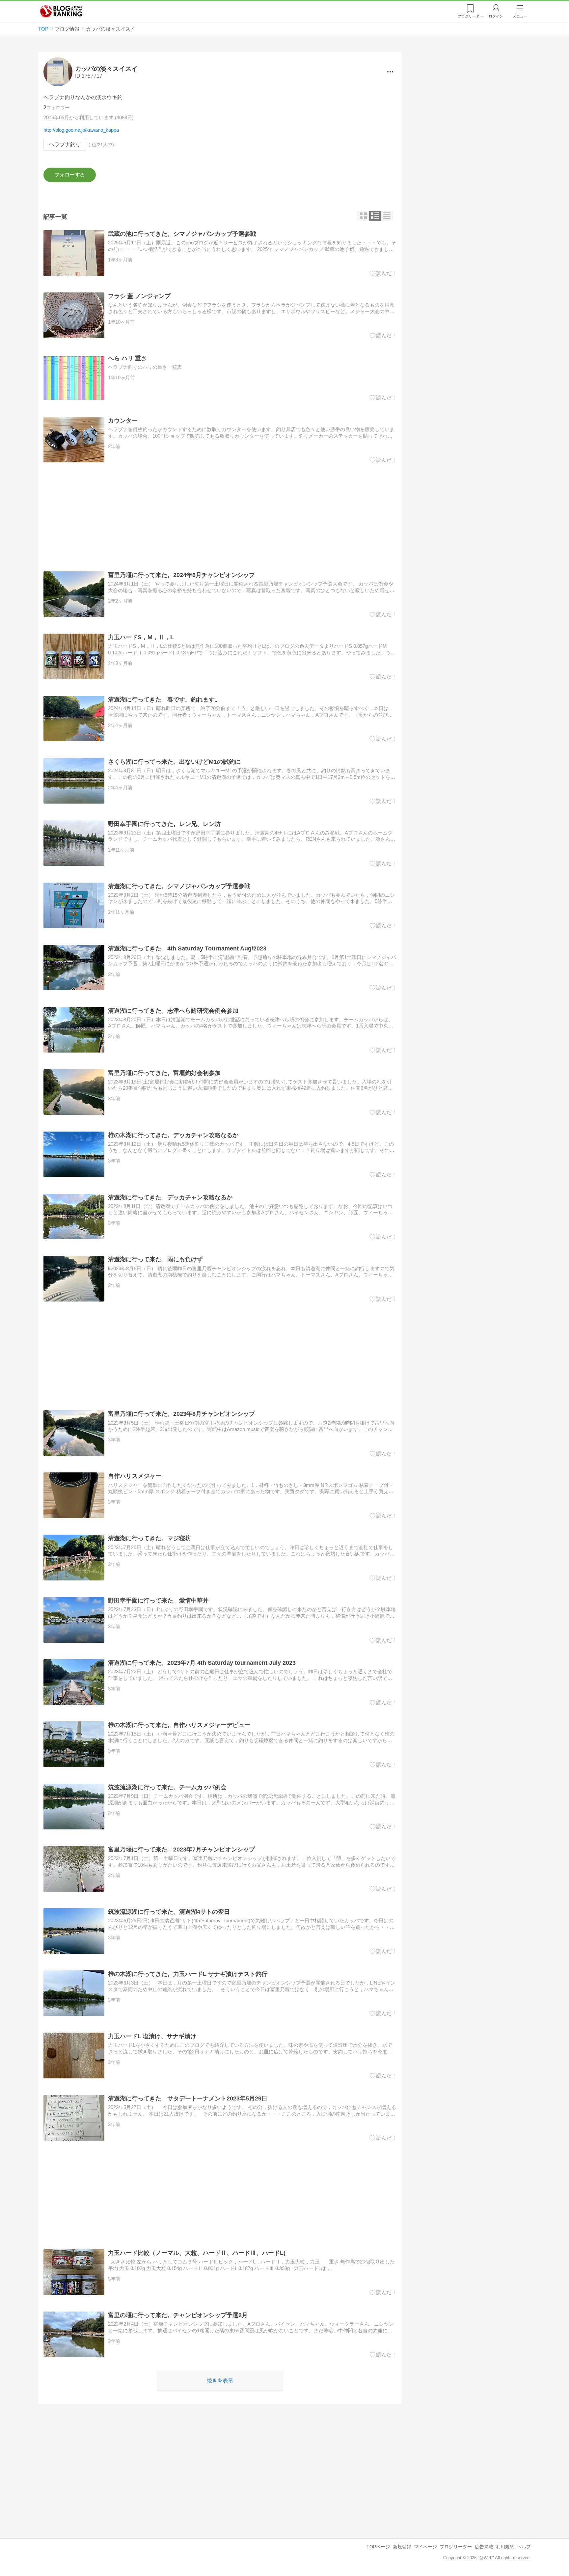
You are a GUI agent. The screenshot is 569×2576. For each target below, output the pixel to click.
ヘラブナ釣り (65, 144)
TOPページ (378, 2547)
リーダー (470, 16)
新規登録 (402, 2547)
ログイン (496, 16)
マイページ (425, 2547)
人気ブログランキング (61, 11)
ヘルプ (524, 2547)
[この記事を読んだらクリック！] (383, 273)
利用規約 (505, 2547)
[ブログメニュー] (390, 72)
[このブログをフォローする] (70, 175)
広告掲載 (484, 2547)
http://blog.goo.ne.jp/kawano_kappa (81, 130)
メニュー (520, 16)
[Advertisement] (220, 517)
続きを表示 (220, 2381)
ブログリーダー (456, 2547)
